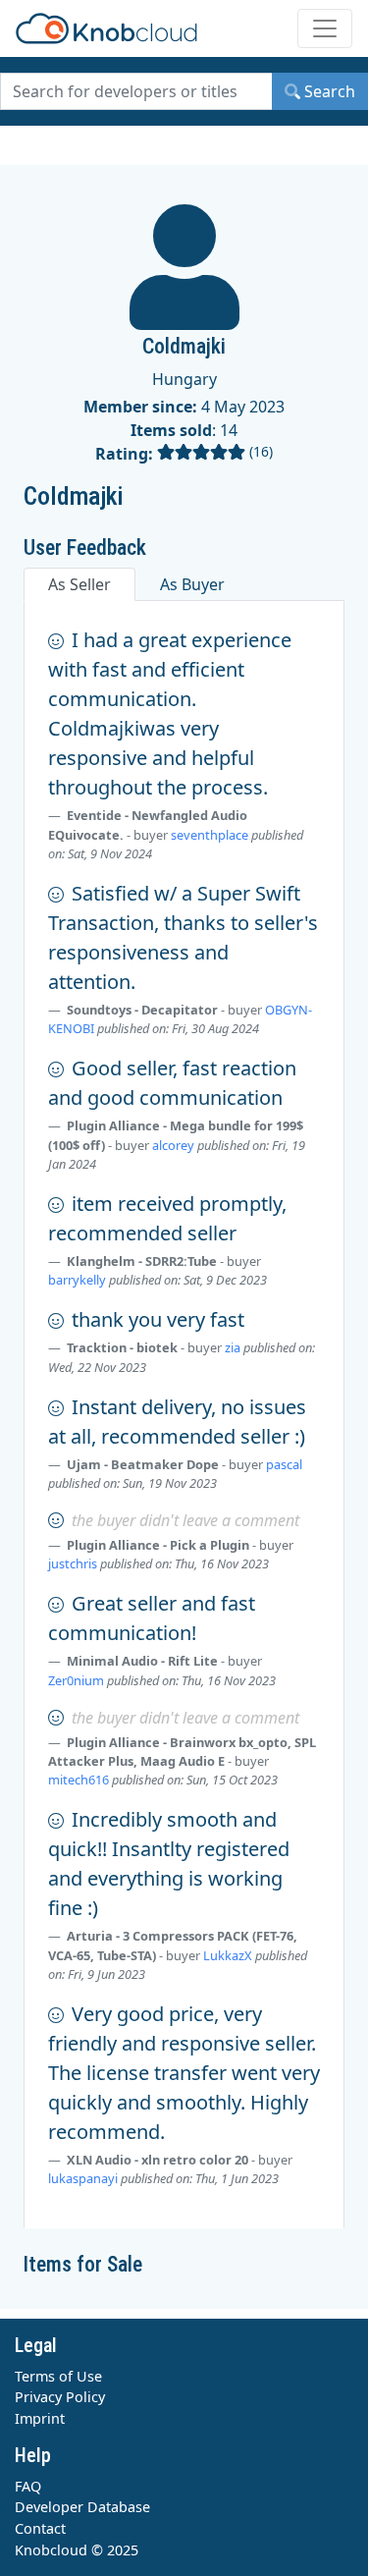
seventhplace (210, 835)
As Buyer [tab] (192, 584)
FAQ (28, 2486)
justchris (73, 1563)
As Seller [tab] (79, 584)
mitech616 (79, 1780)
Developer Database (82, 2507)
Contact (40, 2528)
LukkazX (228, 1955)
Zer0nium (76, 1680)
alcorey (173, 1145)
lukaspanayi (83, 2178)
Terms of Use (58, 2376)
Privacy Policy (60, 2397)
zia (233, 1347)
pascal (284, 1464)
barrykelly (77, 1280)
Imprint (40, 2418)
